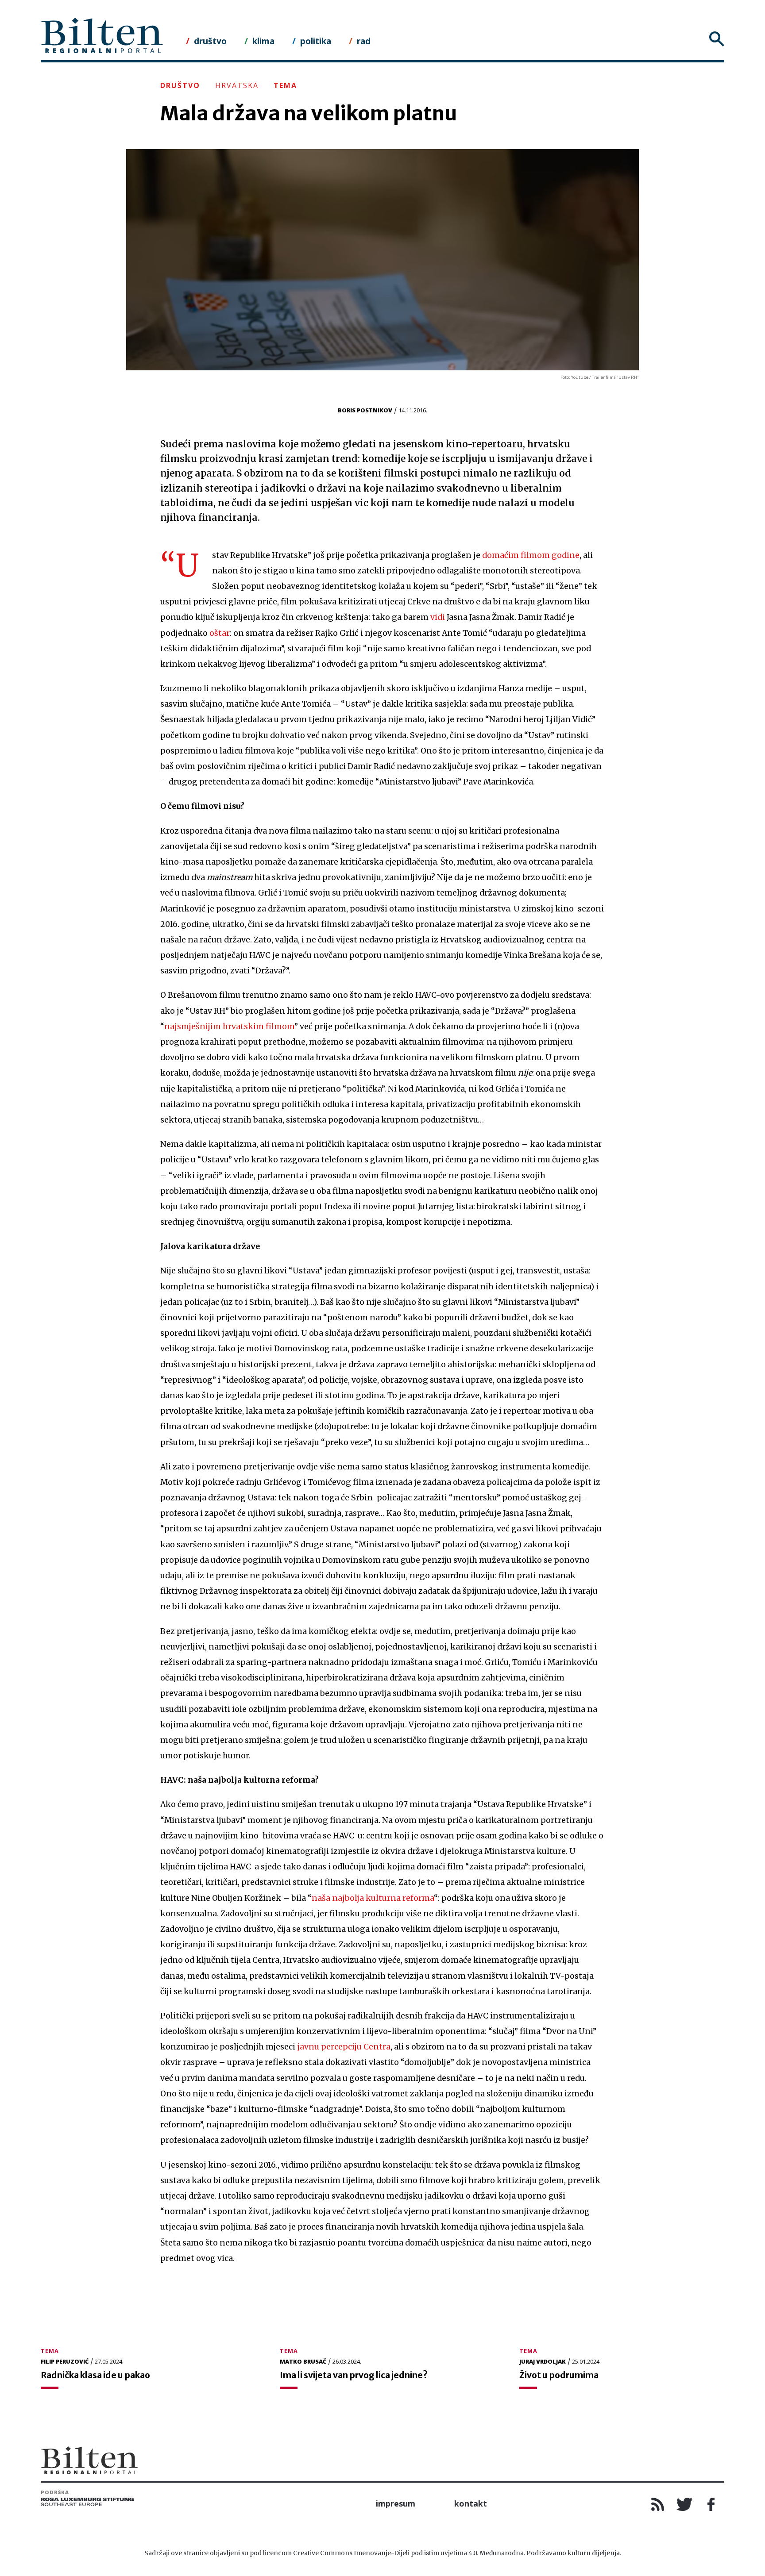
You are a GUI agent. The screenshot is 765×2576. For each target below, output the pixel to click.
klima (263, 41)
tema (285, 85)
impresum (396, 2503)
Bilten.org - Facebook (711, 2504)
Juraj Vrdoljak (543, 2361)
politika (316, 41)
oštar (220, 633)
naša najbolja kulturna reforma (373, 1898)
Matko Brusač (303, 2361)
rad (364, 41)
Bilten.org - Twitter (684, 2504)
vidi (438, 617)
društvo (210, 41)
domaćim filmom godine (531, 555)
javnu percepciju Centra (344, 2047)
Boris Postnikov (365, 410)
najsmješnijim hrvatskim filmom (229, 1027)
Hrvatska (237, 85)
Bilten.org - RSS (658, 2504)
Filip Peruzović (65, 2361)
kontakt (471, 2503)
